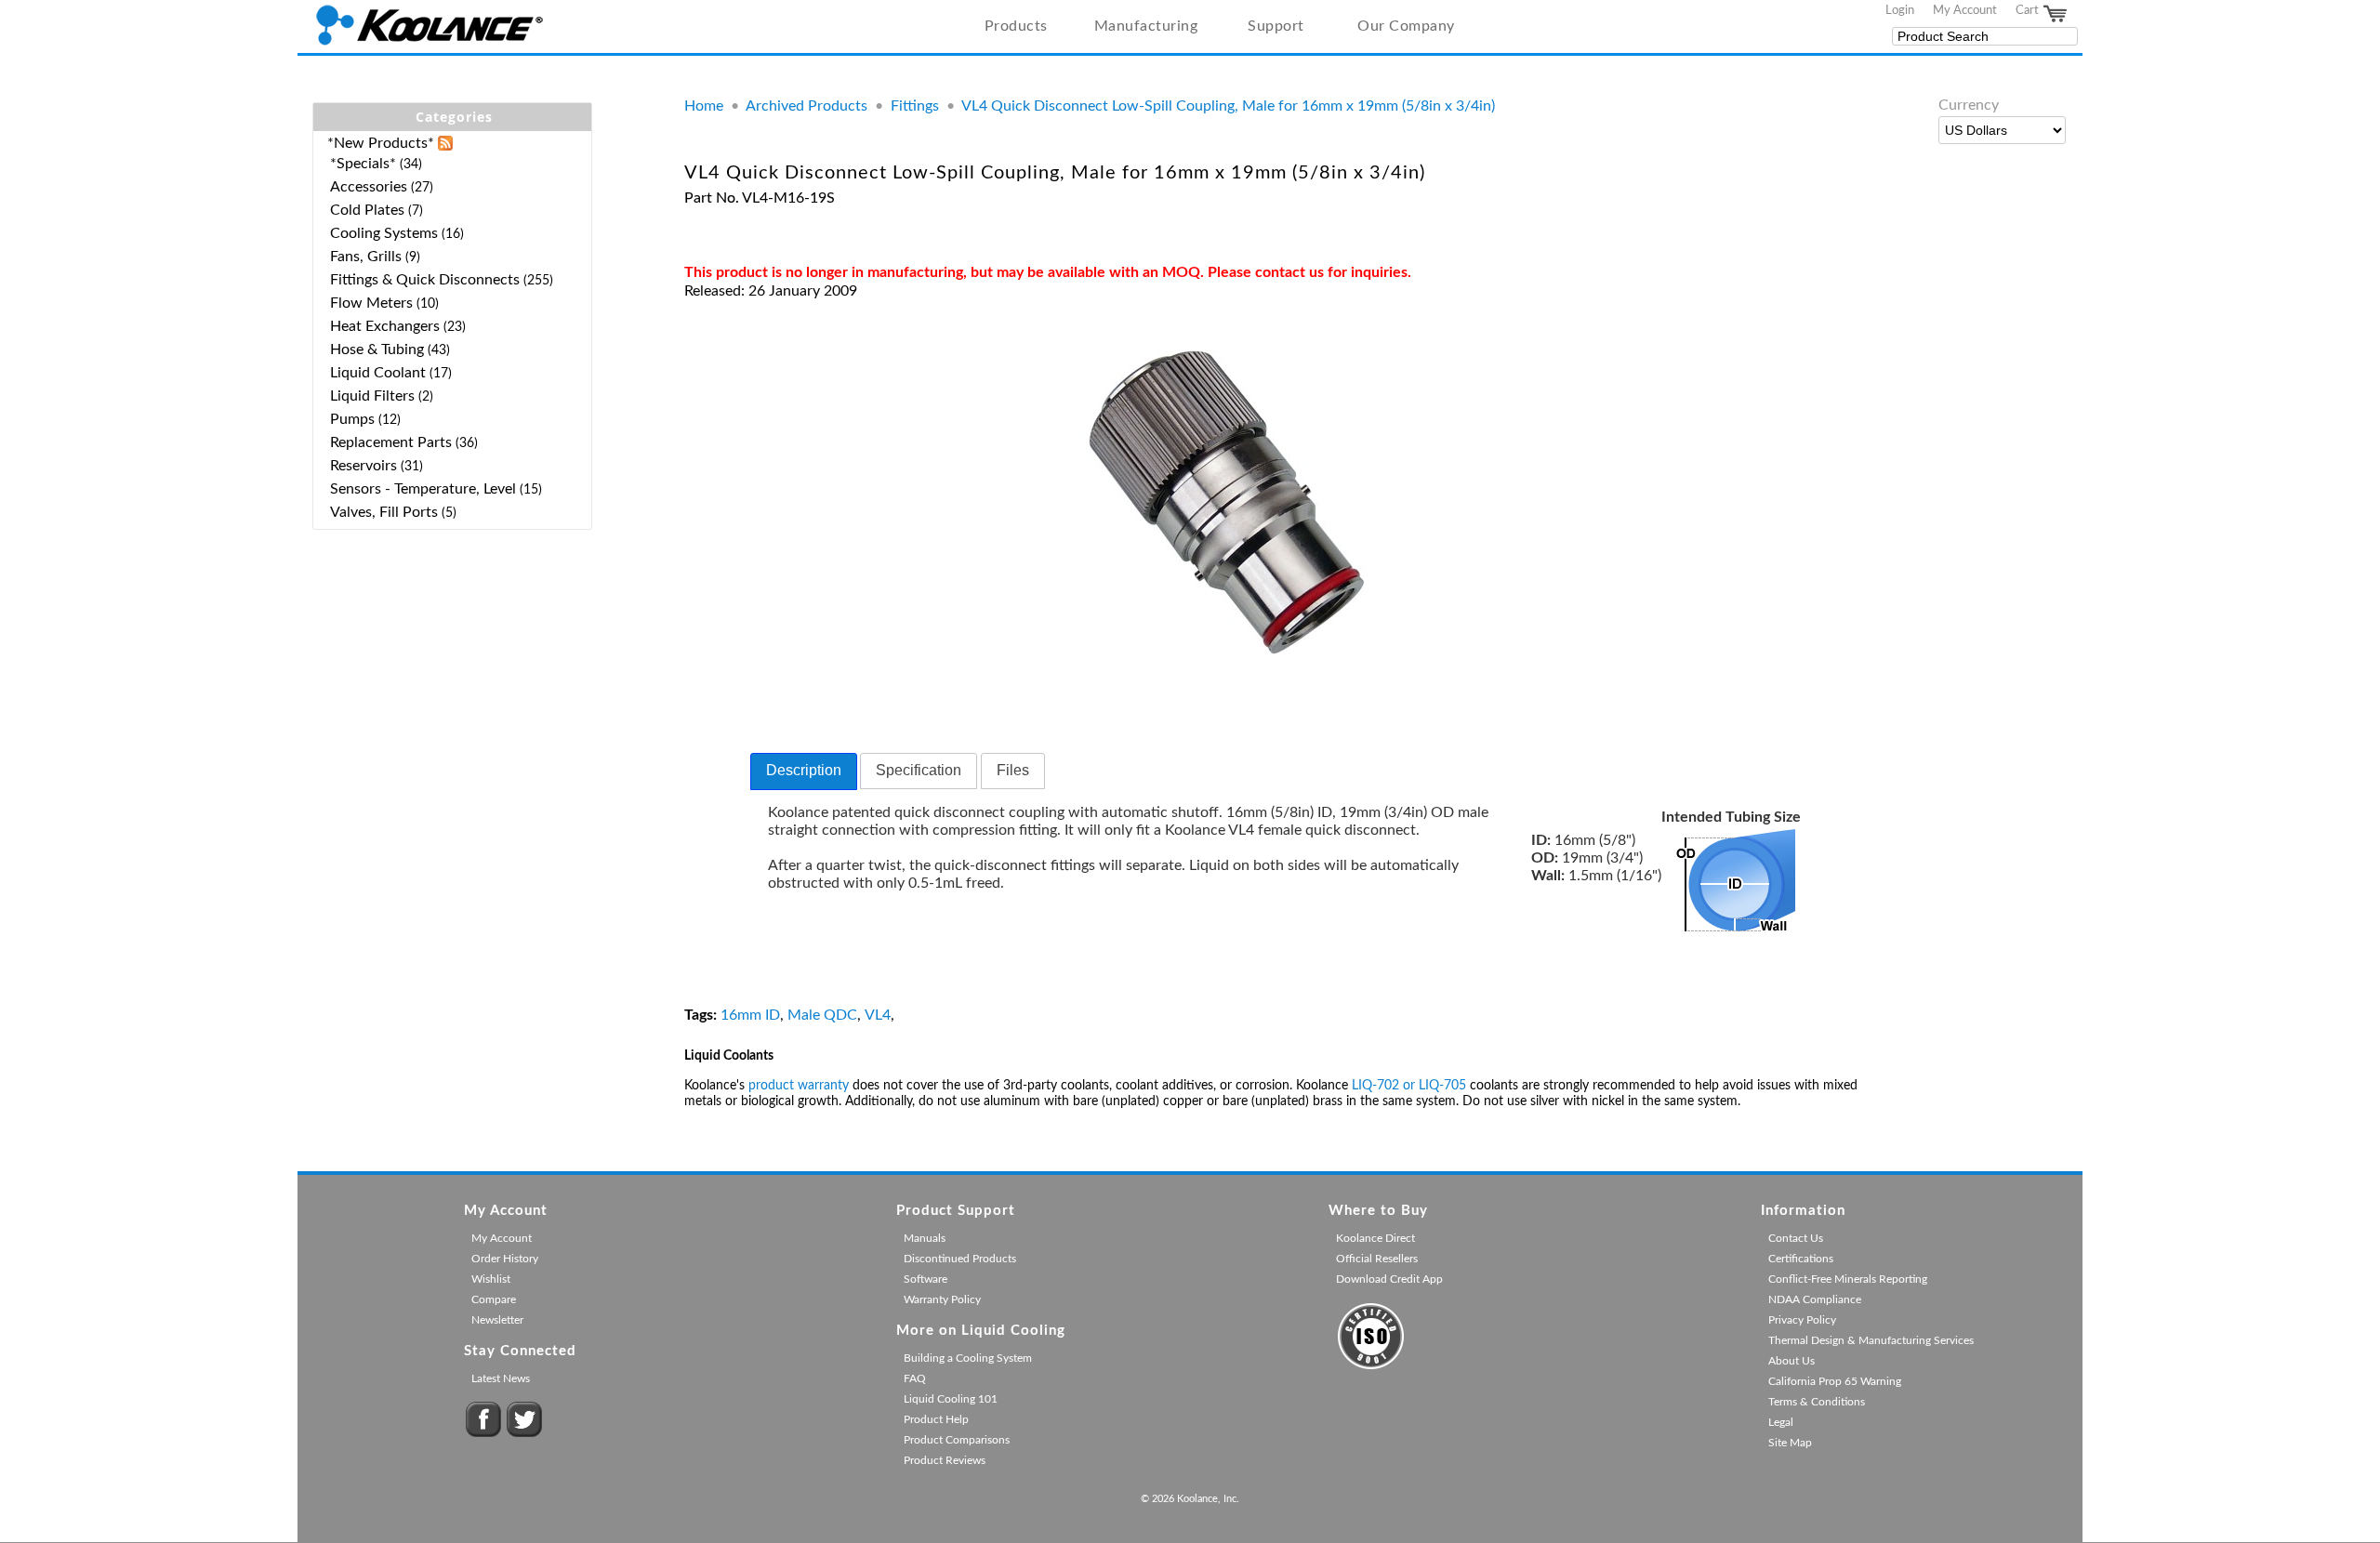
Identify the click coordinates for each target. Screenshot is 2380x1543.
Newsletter (497, 1320)
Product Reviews (945, 1460)
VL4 (878, 1015)
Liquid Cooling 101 (951, 1399)
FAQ (915, 1378)
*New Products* (381, 143)
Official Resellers (1377, 1259)
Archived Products (807, 106)
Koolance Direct (1375, 1238)
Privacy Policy (1802, 1320)
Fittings (915, 106)
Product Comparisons (957, 1440)
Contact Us (1796, 1238)
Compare (494, 1299)
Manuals (925, 1238)
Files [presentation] (1013, 770)
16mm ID (750, 1015)
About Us (1792, 1361)
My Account (1965, 10)
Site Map (1790, 1443)
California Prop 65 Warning (1835, 1381)
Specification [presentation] (919, 770)
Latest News (501, 1378)
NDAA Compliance (1815, 1299)
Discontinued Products (960, 1259)
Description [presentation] (804, 770)
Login (1900, 10)
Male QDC (822, 1015)
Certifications (1801, 1259)
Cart (2029, 10)
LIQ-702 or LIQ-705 (1409, 1086)
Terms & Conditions (1817, 1402)
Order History (505, 1259)
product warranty (799, 1086)
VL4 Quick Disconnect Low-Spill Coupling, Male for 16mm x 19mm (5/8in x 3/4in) (1228, 106)
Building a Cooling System (968, 1358)
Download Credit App (1389, 1279)
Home (704, 106)
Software (926, 1279)
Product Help (936, 1419)
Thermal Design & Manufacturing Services (1871, 1340)
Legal (1781, 1422)
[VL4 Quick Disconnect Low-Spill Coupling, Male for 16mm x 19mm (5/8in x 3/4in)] (1227, 672)
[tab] (804, 771)
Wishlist (491, 1279)
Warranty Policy (942, 1299)
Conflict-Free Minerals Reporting (1848, 1279)
